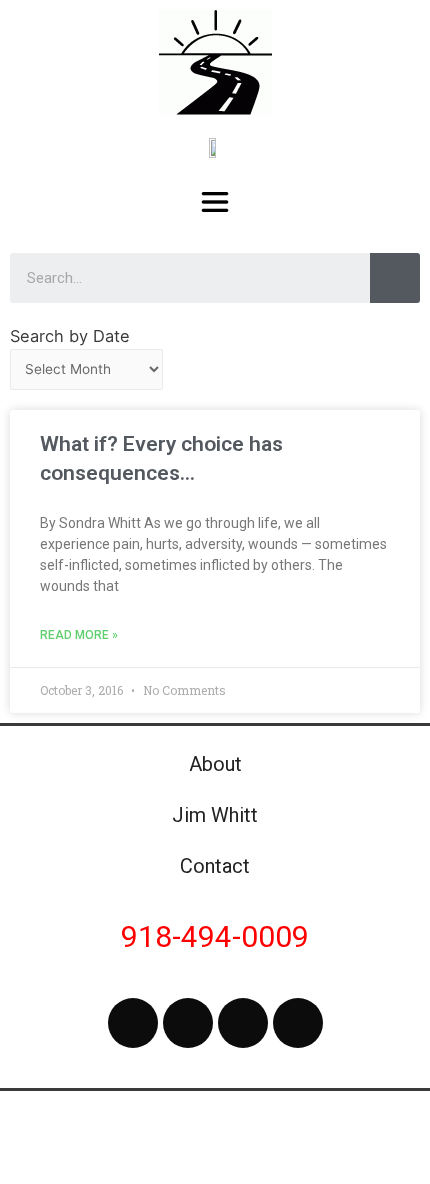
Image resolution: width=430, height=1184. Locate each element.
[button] (215, 201)
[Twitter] (188, 1023)
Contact (215, 866)
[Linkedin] (298, 1023)
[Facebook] (133, 1023)
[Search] (395, 278)
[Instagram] (243, 1023)
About (215, 764)
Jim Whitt (215, 815)
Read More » (79, 635)
